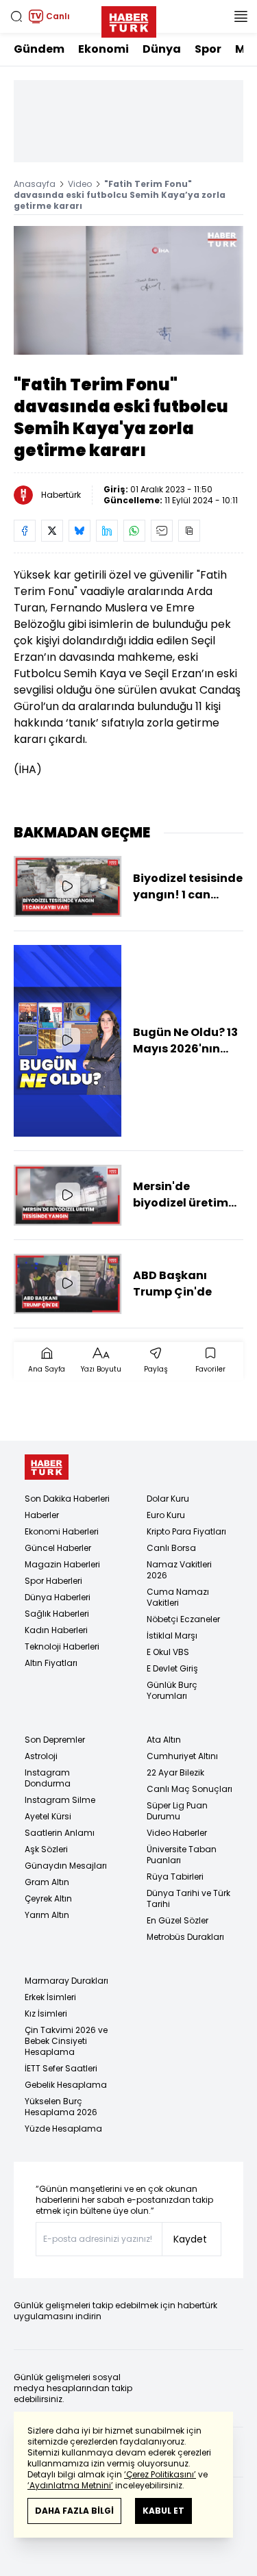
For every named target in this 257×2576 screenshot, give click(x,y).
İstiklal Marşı (172, 1636)
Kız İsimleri (46, 2013)
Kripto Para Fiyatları (186, 1531)
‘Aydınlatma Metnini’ (70, 2485)
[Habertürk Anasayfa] (129, 19)
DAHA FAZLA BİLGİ (74, 2511)
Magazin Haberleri (62, 1564)
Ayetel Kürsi (48, 1816)
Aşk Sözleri (46, 1849)
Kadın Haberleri (56, 1630)
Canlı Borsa (171, 1548)
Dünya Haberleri (58, 1597)
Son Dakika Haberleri (67, 1499)
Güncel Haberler (58, 1548)
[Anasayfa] (47, 1467)
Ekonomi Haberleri (62, 1531)
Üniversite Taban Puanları (182, 1855)
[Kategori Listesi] (241, 16)
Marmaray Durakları (66, 1981)
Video (80, 184)
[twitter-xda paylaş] (52, 531)
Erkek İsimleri (50, 1997)
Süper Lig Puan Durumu (177, 1811)
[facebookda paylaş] (25, 531)
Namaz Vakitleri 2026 (179, 1570)
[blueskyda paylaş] (79, 531)
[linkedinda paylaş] (107, 531)
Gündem (39, 49)
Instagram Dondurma (48, 1778)
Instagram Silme (60, 1800)
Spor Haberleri (53, 1581)
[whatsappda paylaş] (134, 531)
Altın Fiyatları (51, 1663)
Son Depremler (55, 1740)
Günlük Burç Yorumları (172, 1690)
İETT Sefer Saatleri (61, 2068)
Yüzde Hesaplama (63, 2129)
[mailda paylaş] (162, 531)
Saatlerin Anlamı (60, 1833)
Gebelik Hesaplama (66, 2085)
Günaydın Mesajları (66, 1866)
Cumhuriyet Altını (182, 1756)
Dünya (162, 49)
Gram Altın (47, 1882)
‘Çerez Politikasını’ (160, 2474)
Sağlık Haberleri (57, 1614)
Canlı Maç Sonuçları (189, 1789)
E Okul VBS (168, 1652)
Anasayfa (35, 184)
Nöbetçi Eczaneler (183, 1619)
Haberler (42, 1515)
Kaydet (190, 2239)
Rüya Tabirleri (175, 1877)
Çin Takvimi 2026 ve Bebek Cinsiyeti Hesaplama (66, 2041)
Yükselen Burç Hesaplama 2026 (61, 2107)
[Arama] (16, 16)
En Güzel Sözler (178, 1920)
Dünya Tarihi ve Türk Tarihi (188, 1898)
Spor (208, 49)
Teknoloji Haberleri (62, 1646)
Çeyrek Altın (48, 1898)
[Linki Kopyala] (189, 531)
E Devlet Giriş (172, 1668)
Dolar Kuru (168, 1499)
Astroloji (41, 1756)
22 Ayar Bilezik (175, 1772)
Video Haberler (177, 1833)
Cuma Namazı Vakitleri (178, 1597)
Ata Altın (164, 1740)
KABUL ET (163, 2511)
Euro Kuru (166, 1515)
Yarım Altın (47, 1915)
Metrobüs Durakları (185, 1937)
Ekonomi (103, 49)
